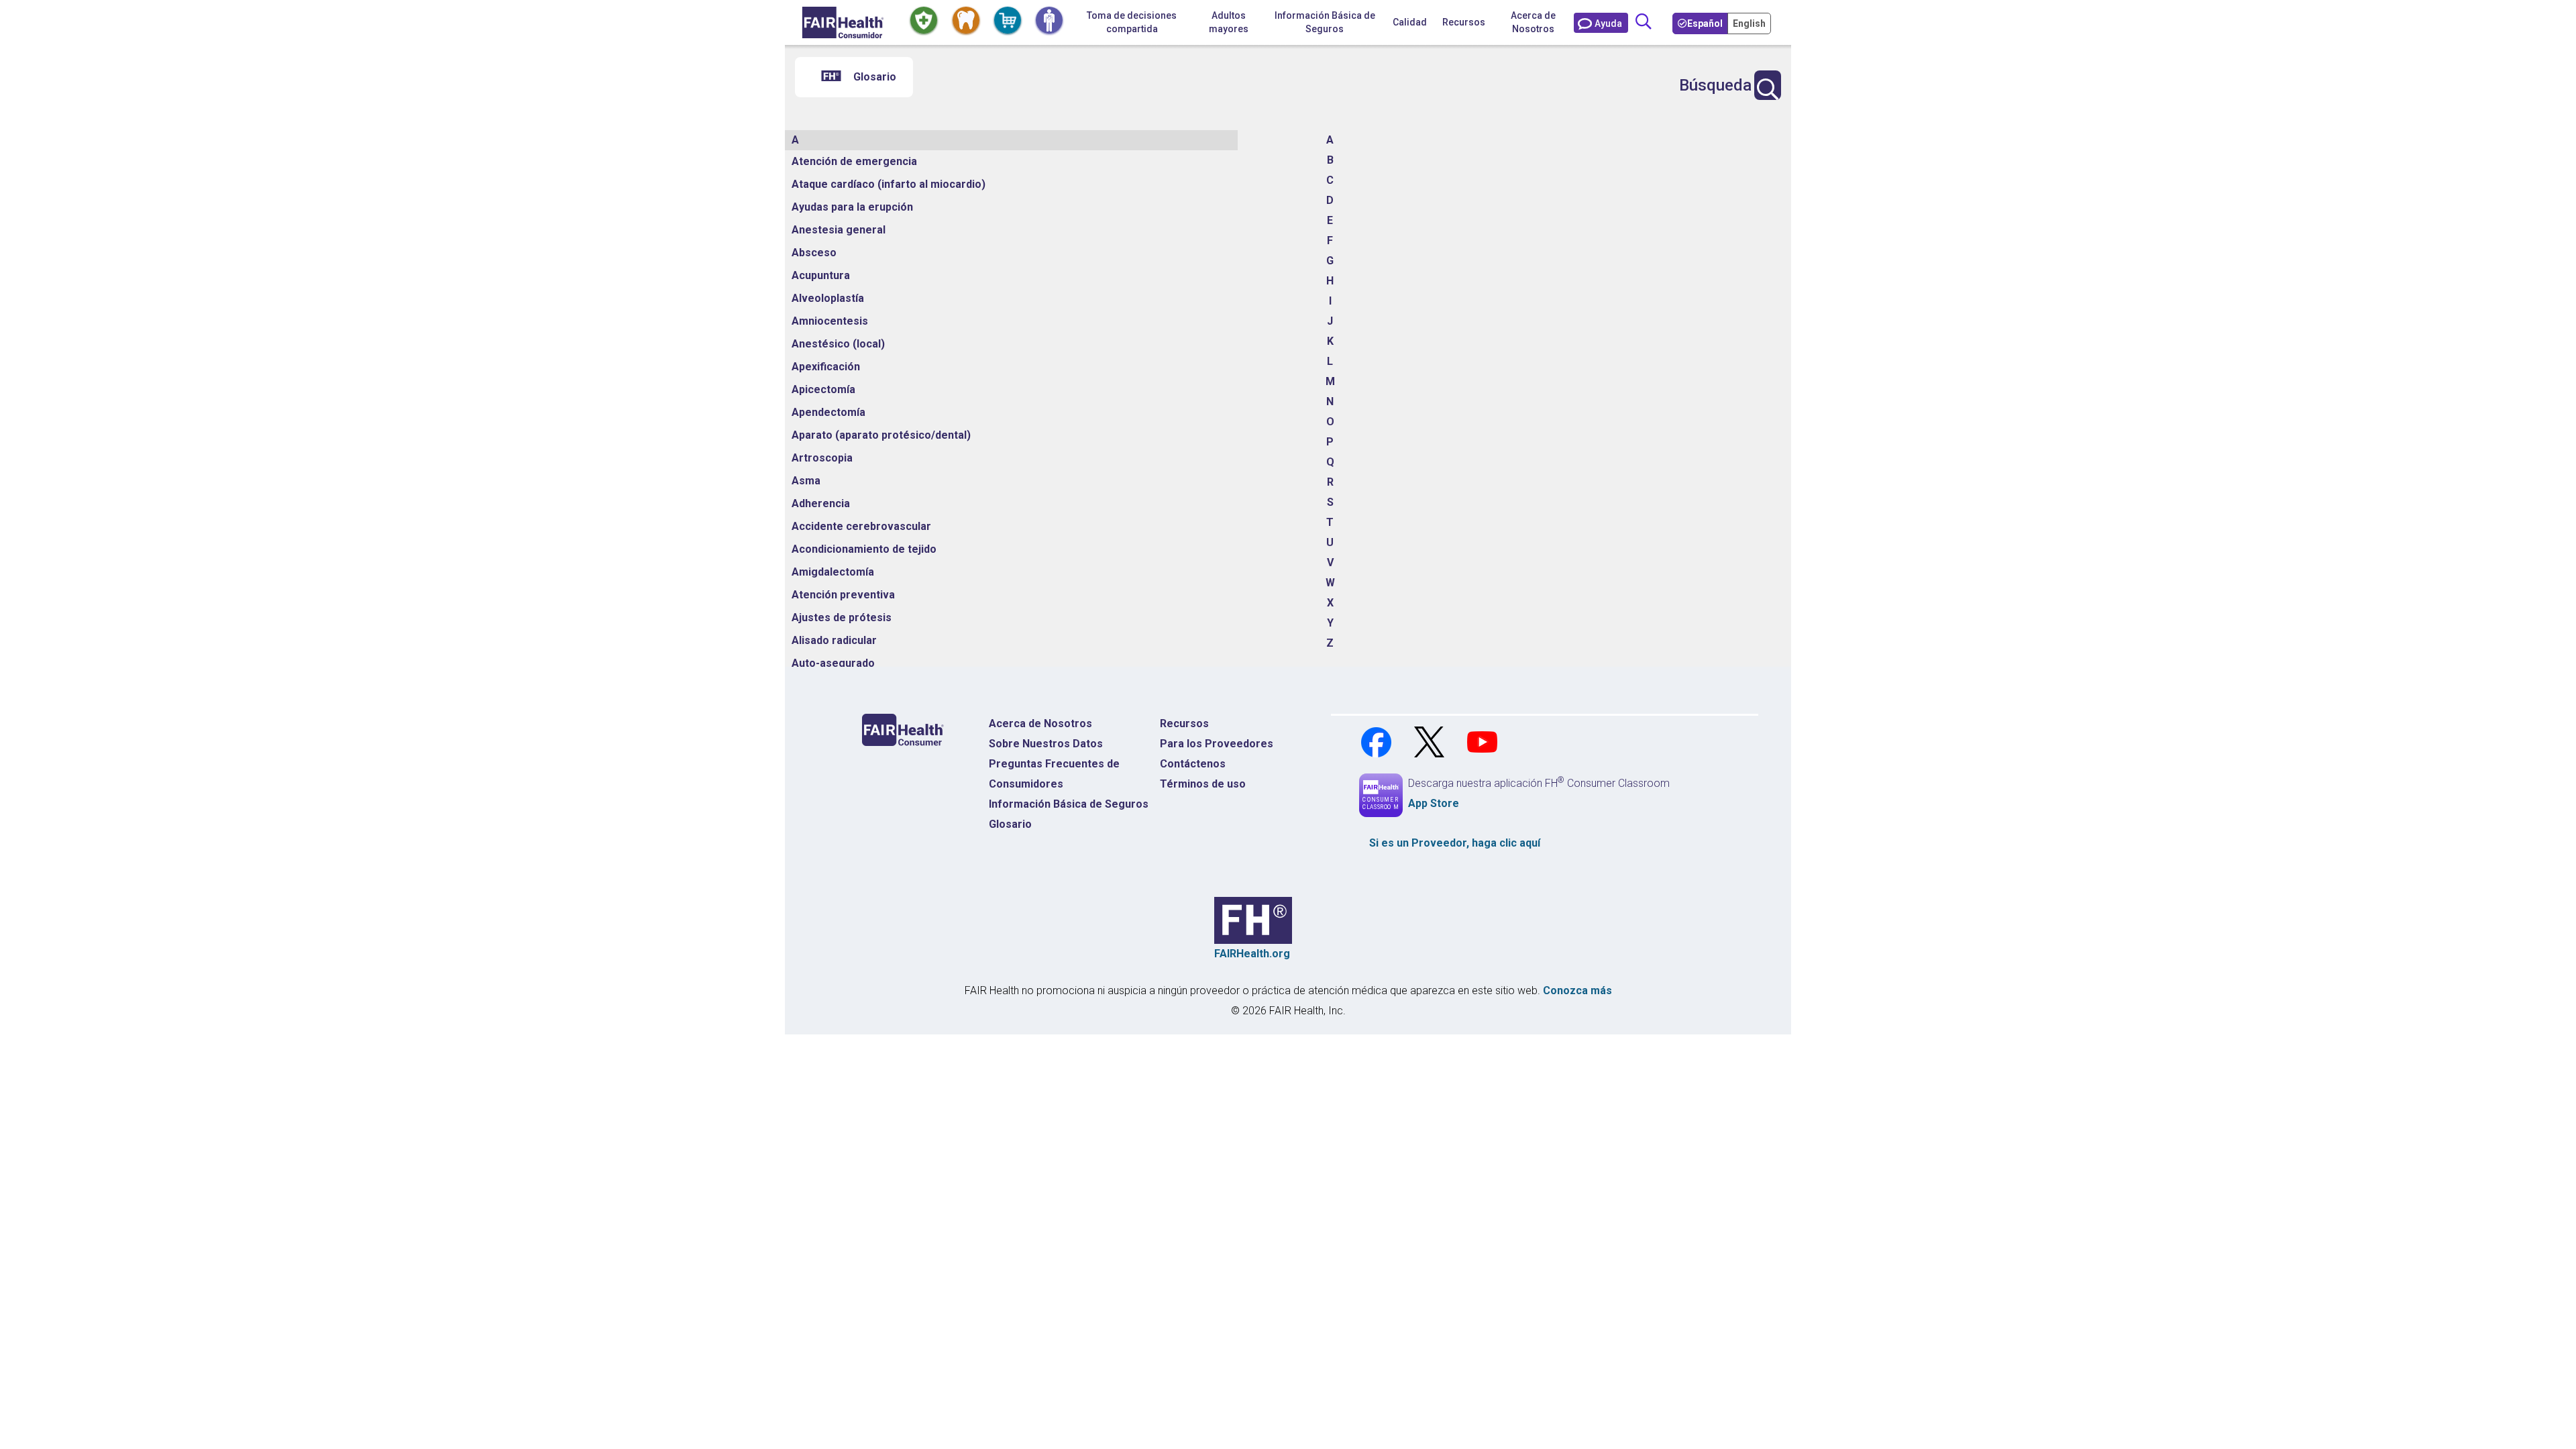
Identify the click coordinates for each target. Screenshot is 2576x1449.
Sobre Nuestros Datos (1046, 744)
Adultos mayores (1229, 22)
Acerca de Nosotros (1533, 22)
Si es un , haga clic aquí (1455, 843)
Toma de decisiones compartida (1132, 22)
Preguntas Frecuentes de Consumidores (1054, 774)
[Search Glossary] (1768, 85)
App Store (1434, 803)
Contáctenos (1193, 764)
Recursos (1184, 723)
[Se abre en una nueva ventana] (1378, 741)
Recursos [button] (1464, 22)
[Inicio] (843, 22)
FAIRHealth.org (1252, 954)
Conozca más (1577, 990)
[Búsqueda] (1644, 22)
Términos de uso (1203, 784)
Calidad (1410, 22)
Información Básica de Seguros (1069, 804)
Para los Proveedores (1217, 744)
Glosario (1010, 824)
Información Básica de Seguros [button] (1325, 22)
